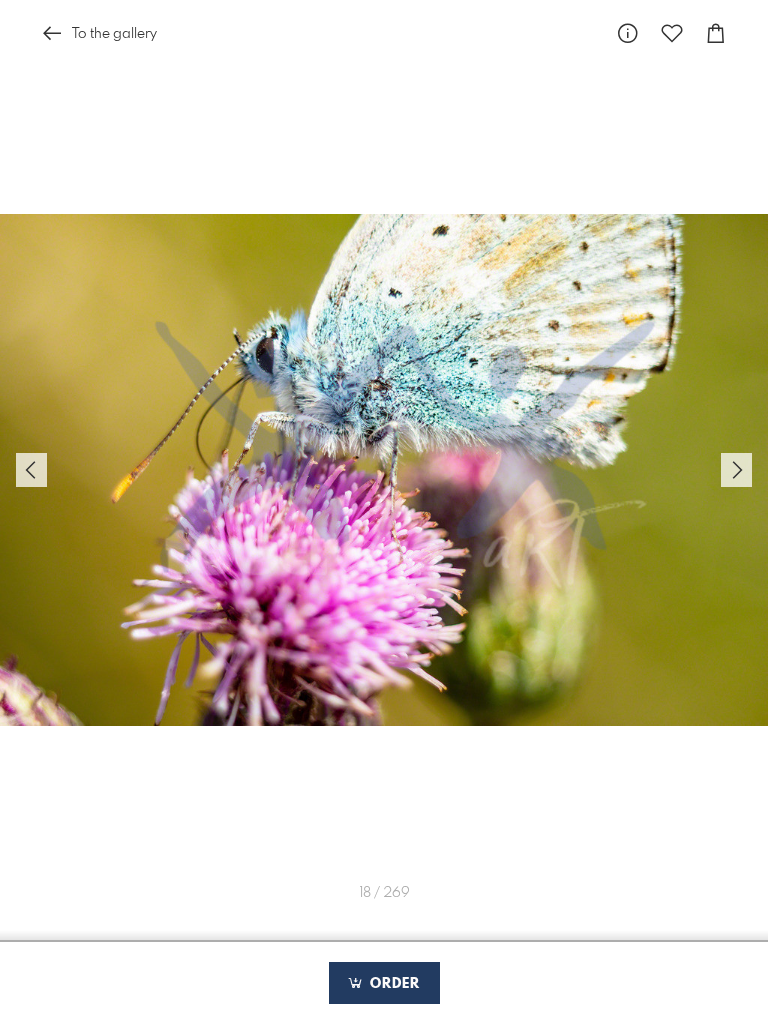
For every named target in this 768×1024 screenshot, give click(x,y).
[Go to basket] (716, 33)
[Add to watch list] (672, 33)
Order (392, 984)
